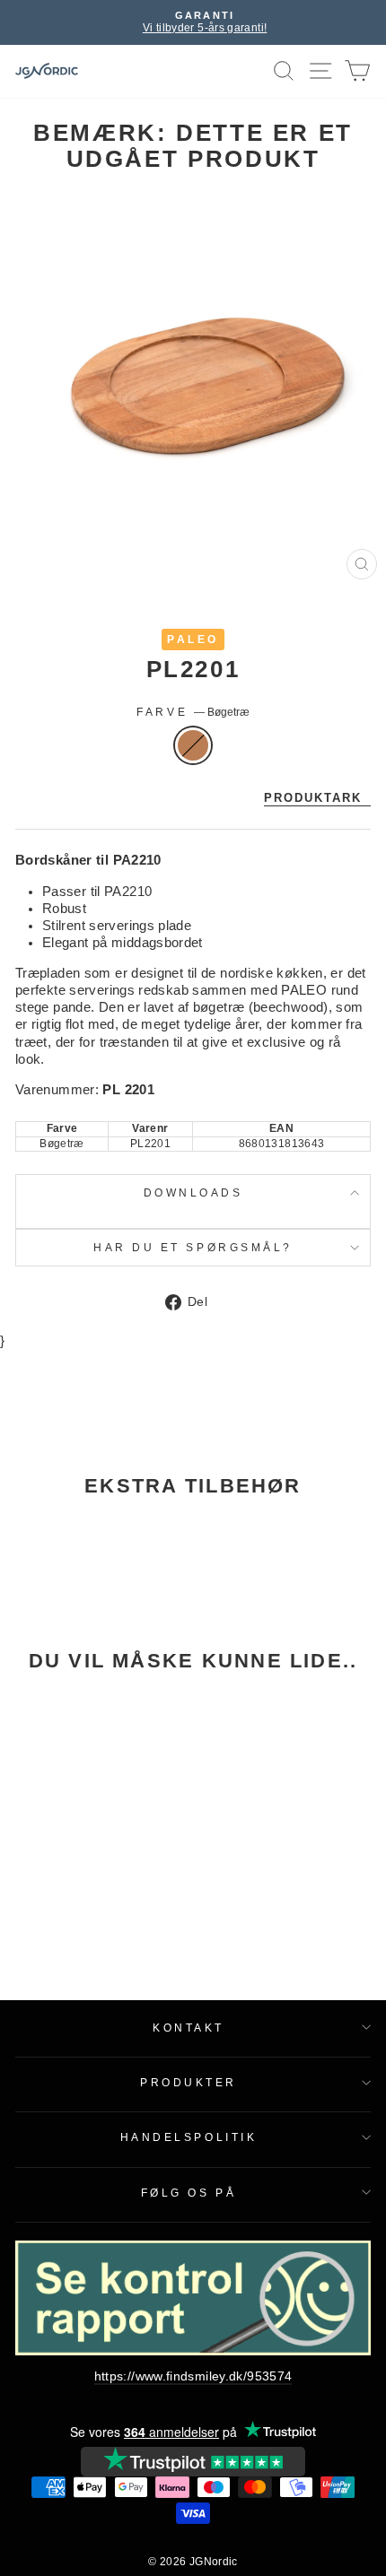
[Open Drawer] (321, 71)
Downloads (193, 1192)
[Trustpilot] (193, 2462)
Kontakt (189, 2028)
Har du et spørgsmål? (193, 1247)
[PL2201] (83, 1793)
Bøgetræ (193, 745)
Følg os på (189, 2193)
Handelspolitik (189, 2137)
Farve (193, 712)
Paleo (193, 639)
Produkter (189, 2082)
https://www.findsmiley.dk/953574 (193, 2376)
